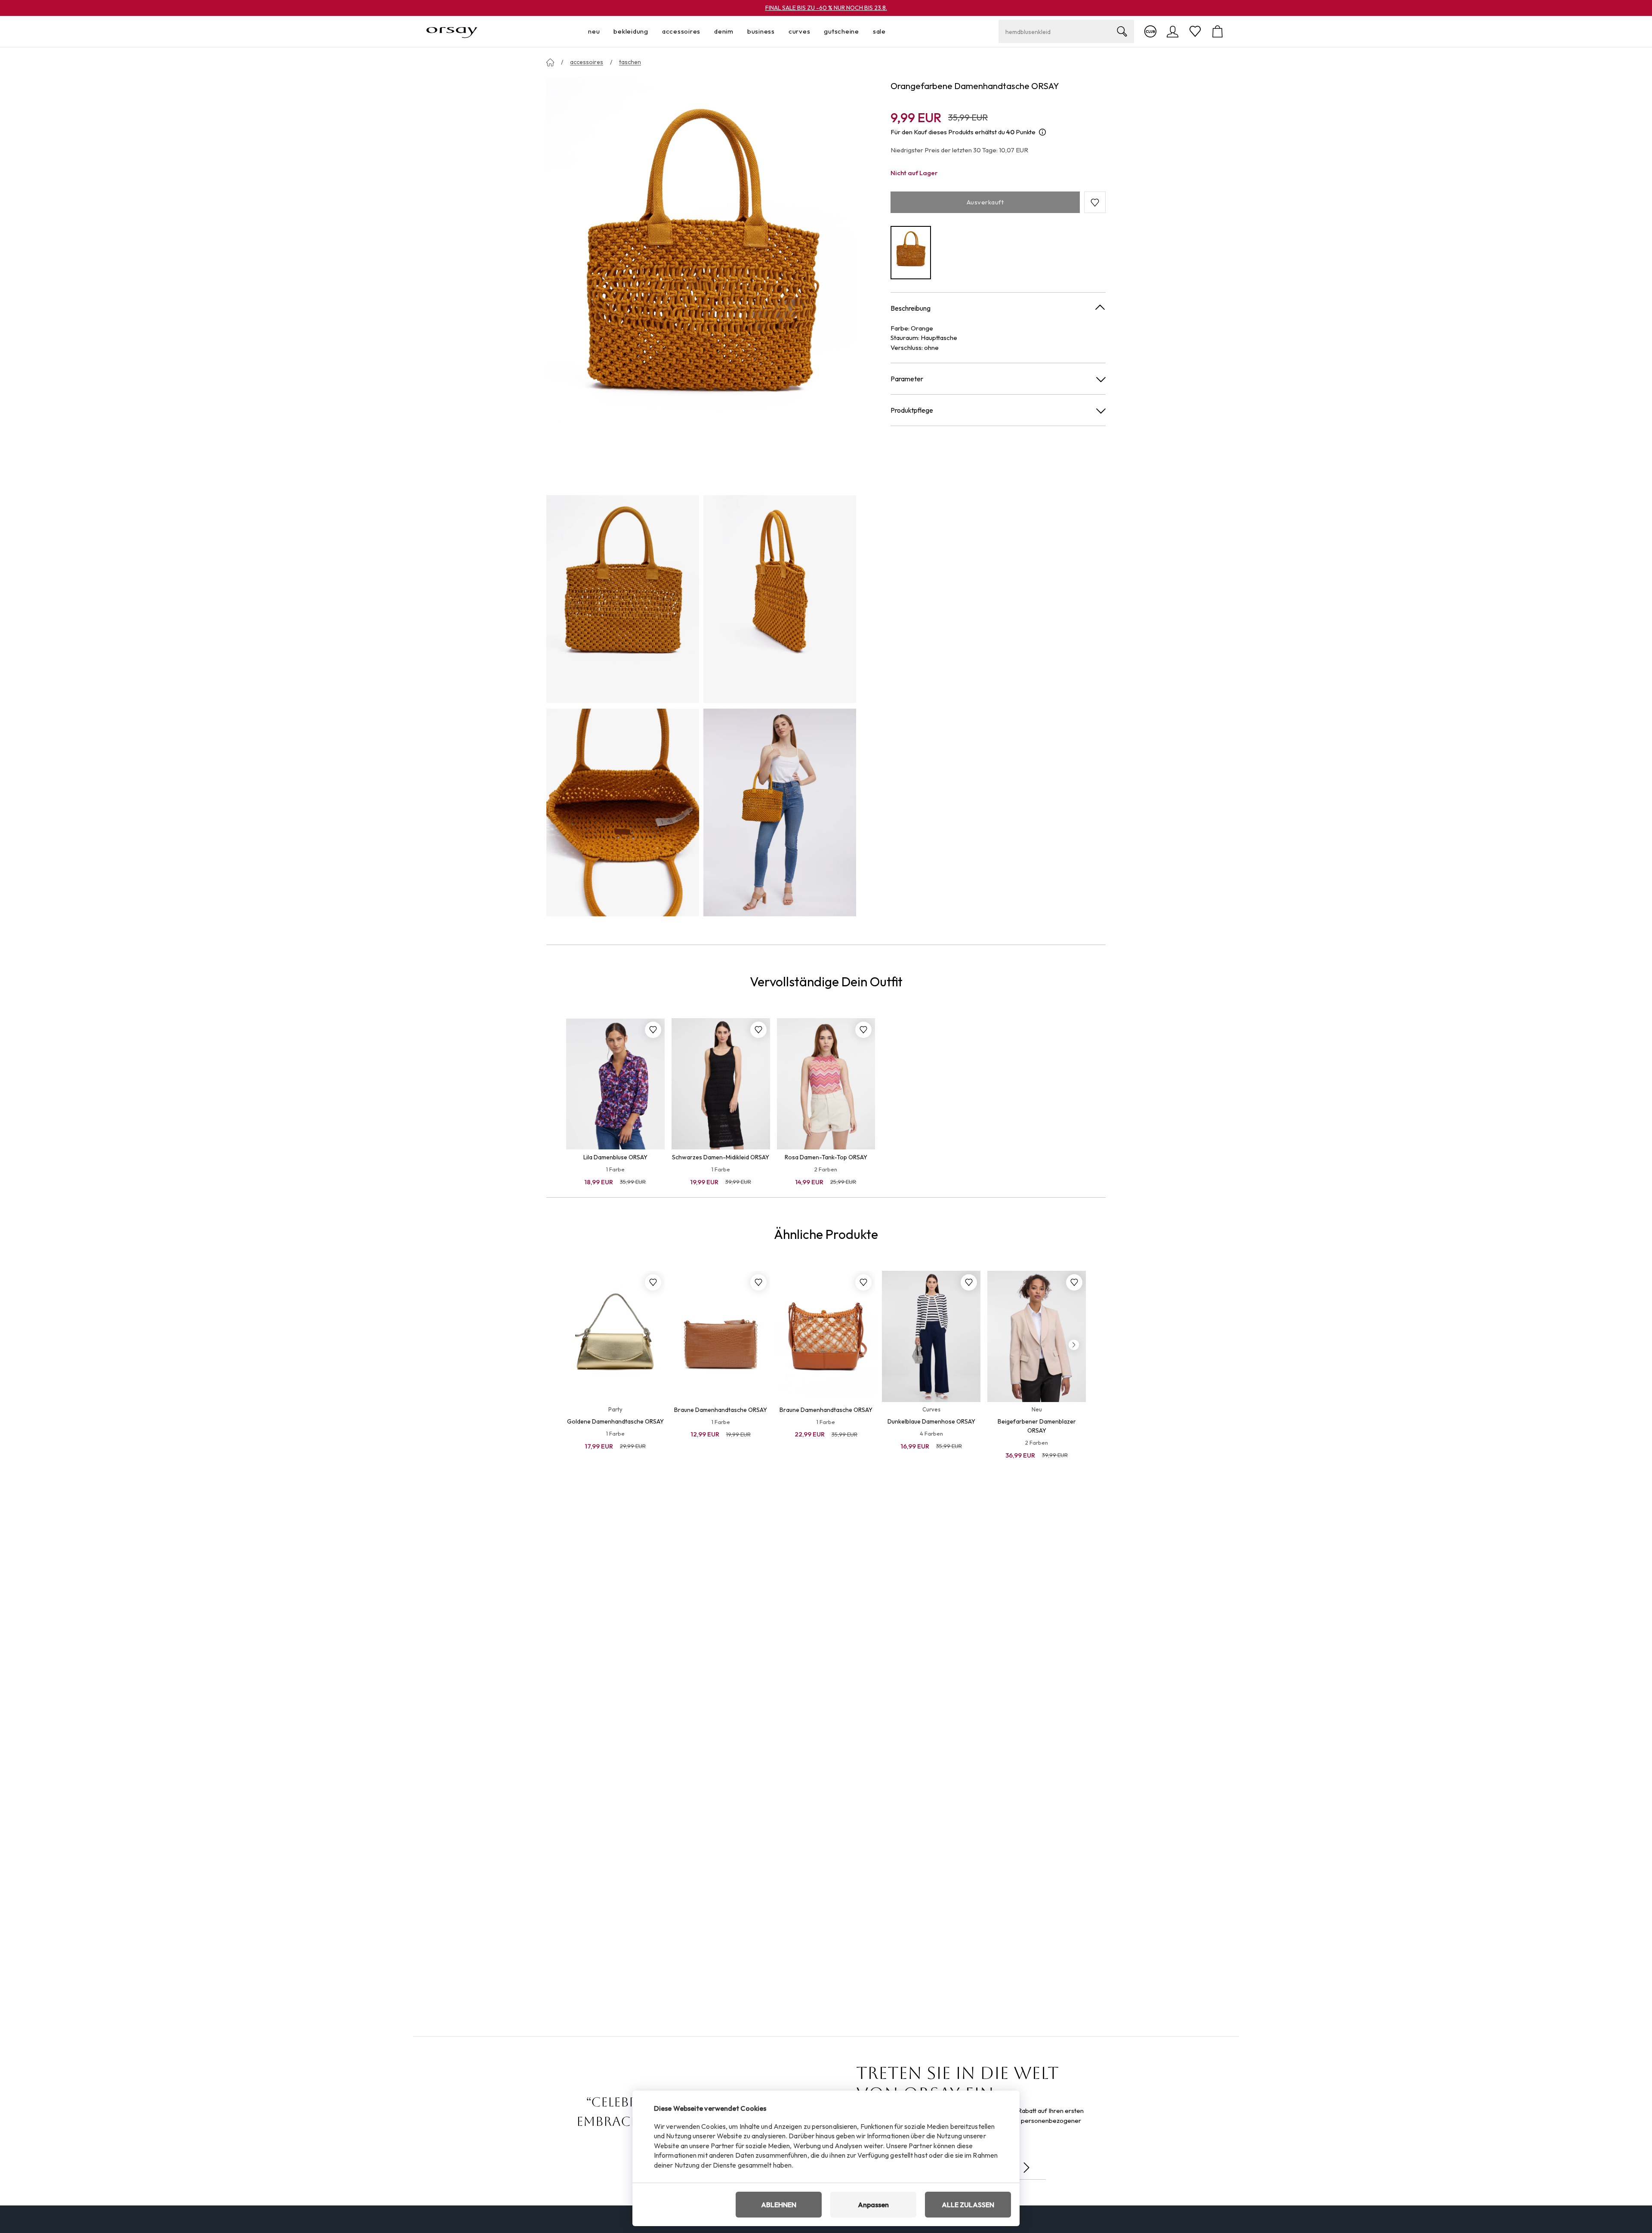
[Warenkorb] (1217, 31)
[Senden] (1026, 2168)
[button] (1095, 203)
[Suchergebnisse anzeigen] (1122, 31)
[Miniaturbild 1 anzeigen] (623, 599)
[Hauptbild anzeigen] (701, 284)
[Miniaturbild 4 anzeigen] (780, 812)
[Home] (550, 62)
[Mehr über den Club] (1150, 31)
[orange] (911, 253)
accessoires (587, 62)
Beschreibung (911, 308)
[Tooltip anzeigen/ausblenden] (1042, 132)
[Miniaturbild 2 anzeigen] (780, 599)
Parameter (907, 379)
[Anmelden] (1173, 31)
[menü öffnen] (602, 32)
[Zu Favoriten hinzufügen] (653, 1030)
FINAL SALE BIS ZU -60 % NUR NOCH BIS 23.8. (826, 8)
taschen (630, 62)
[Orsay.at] (452, 31)
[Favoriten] (1195, 31)
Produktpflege (912, 410)
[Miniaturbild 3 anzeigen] (623, 812)
